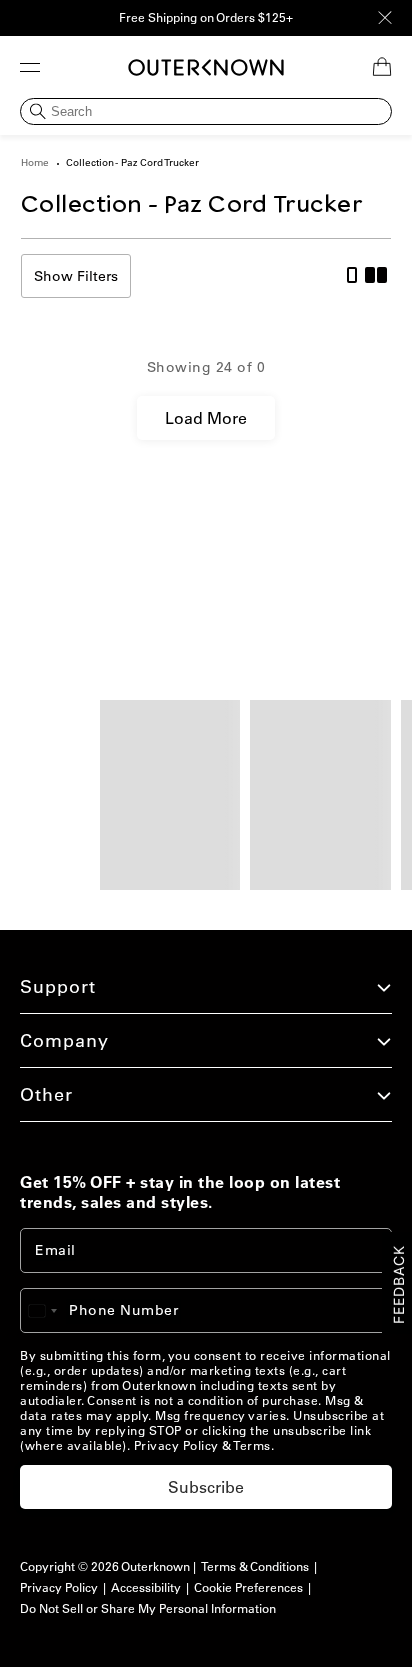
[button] (30, 67)
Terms (252, 1445)
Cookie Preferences (248, 1587)
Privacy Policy (176, 1445)
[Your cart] (382, 67)
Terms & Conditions (255, 1566)
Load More (206, 418)
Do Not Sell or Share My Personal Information (148, 1608)
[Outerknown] (206, 67)
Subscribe (206, 1487)
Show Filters (76, 276)
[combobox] (52, 1310)
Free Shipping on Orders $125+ (206, 17)
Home (35, 162)
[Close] (385, 18)
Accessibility (146, 1587)
